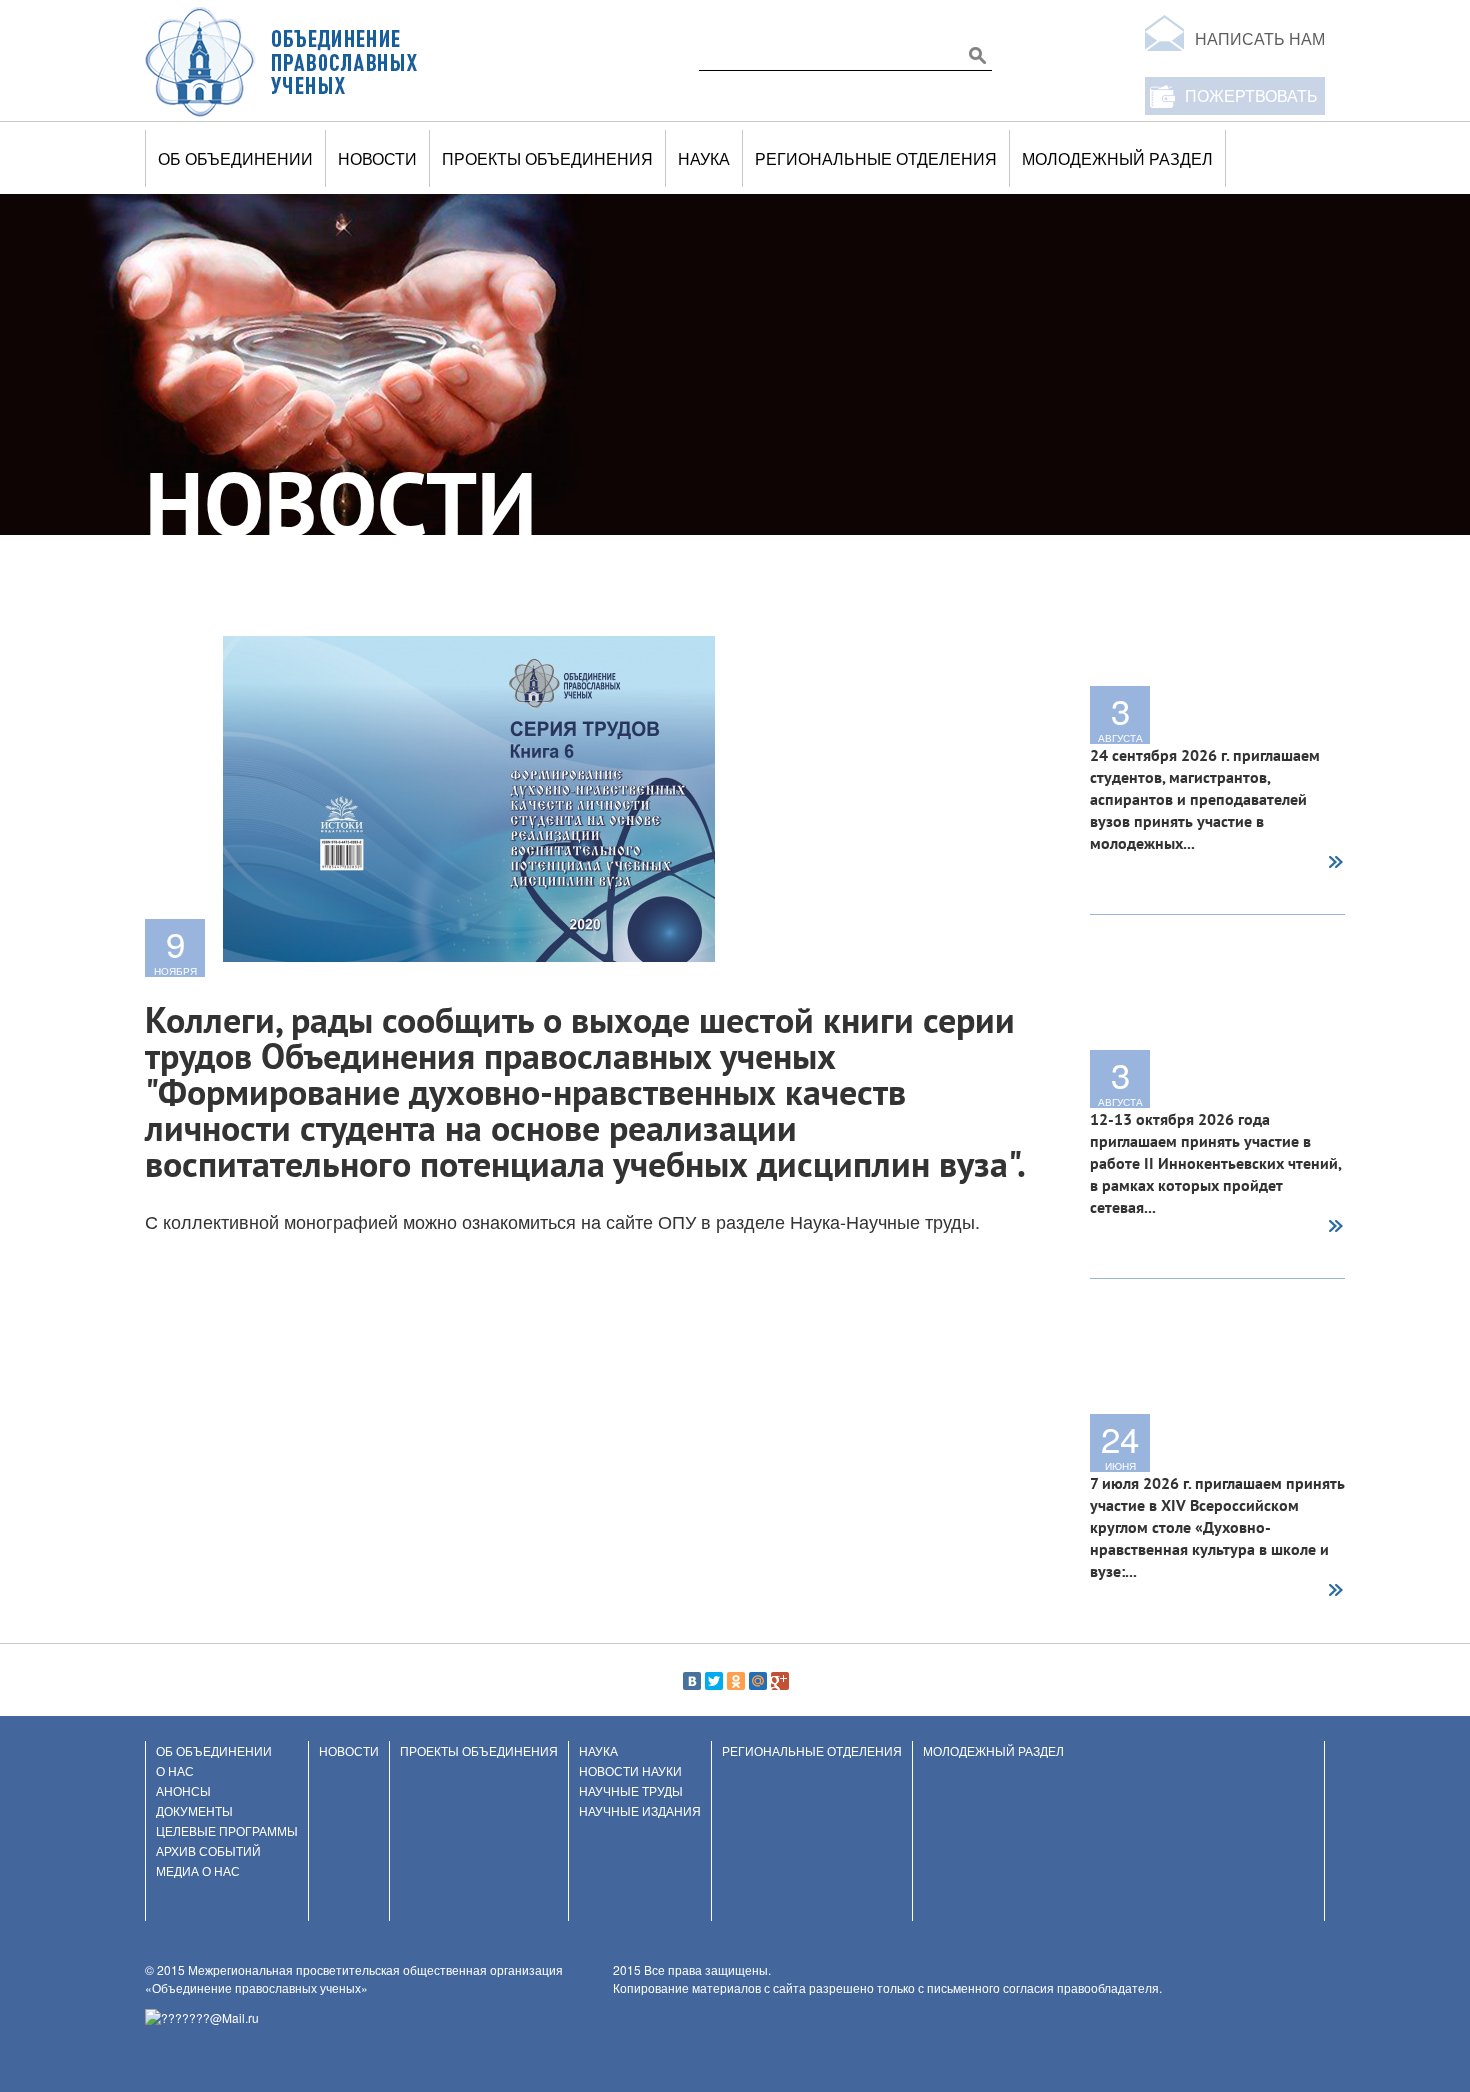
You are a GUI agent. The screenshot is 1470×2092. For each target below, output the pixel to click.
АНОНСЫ (183, 1790)
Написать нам (1260, 38)
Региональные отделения (876, 158)
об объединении (235, 158)
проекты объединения (547, 158)
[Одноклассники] (736, 1681)
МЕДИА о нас (198, 1870)
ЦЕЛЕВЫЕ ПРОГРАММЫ (227, 1830)
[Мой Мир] (758, 1681)
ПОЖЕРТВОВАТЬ (1251, 95)
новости (377, 158)
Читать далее (1335, 864)
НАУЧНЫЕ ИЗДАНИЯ (640, 1810)
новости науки (630, 1770)
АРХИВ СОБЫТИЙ (208, 1850)
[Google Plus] (780, 1681)
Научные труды (631, 1790)
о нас (175, 1770)
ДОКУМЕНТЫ (194, 1810)
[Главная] (282, 61)
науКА (704, 158)
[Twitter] (714, 1681)
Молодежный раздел (1117, 158)
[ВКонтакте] (692, 1681)
